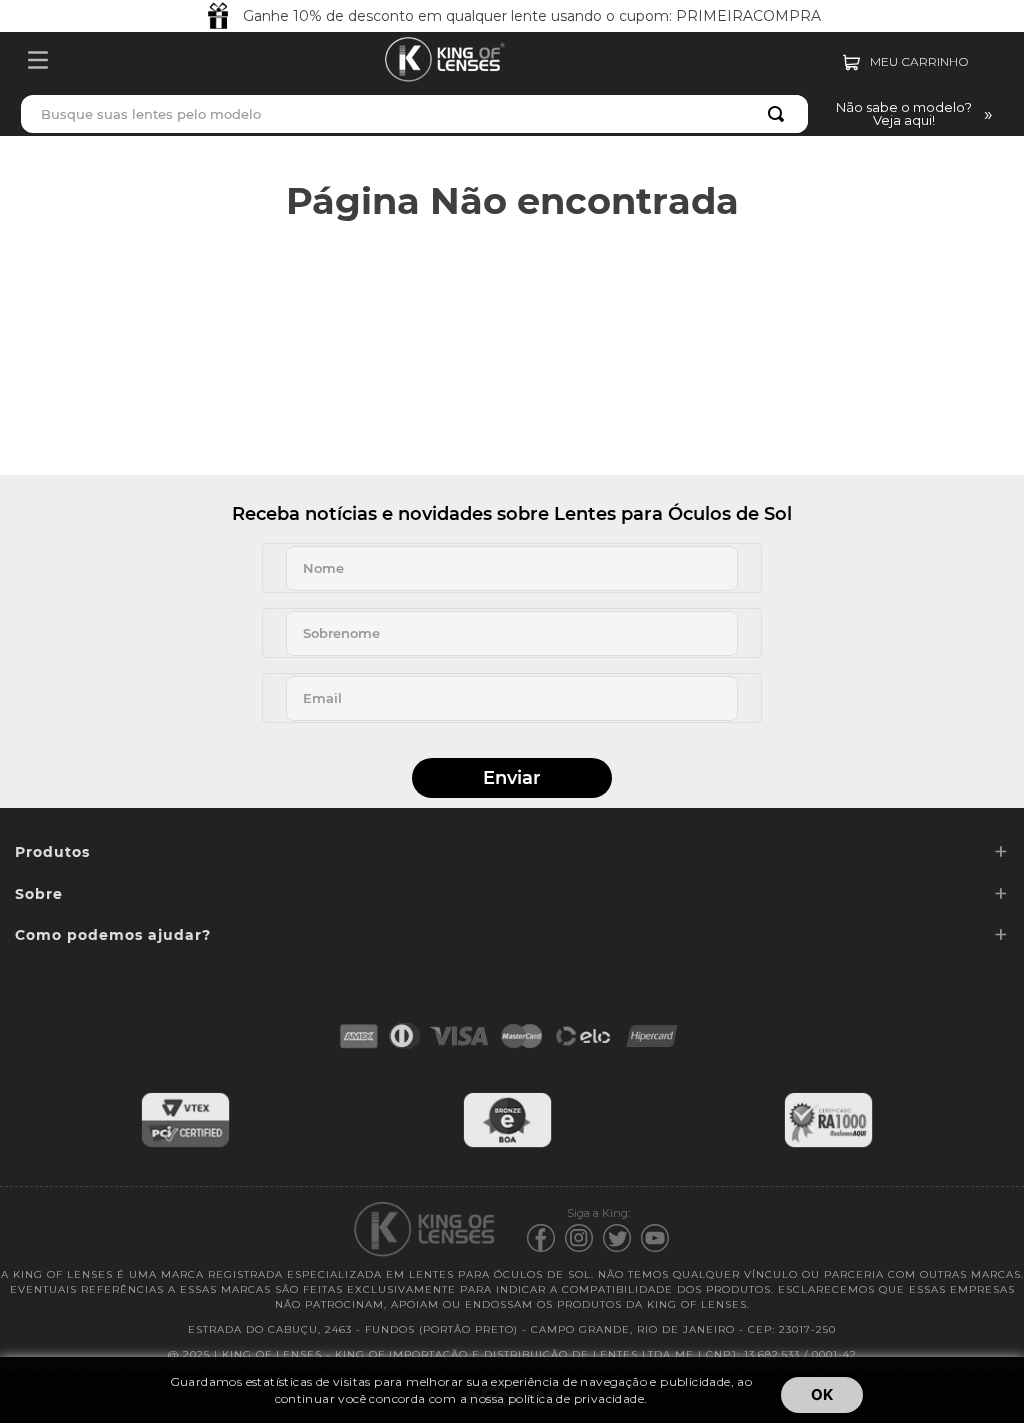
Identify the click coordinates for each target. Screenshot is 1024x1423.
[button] (910, 114)
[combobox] (414, 114)
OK (822, 1394)
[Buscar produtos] (780, 114)
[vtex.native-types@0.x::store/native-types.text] (185, 1144)
